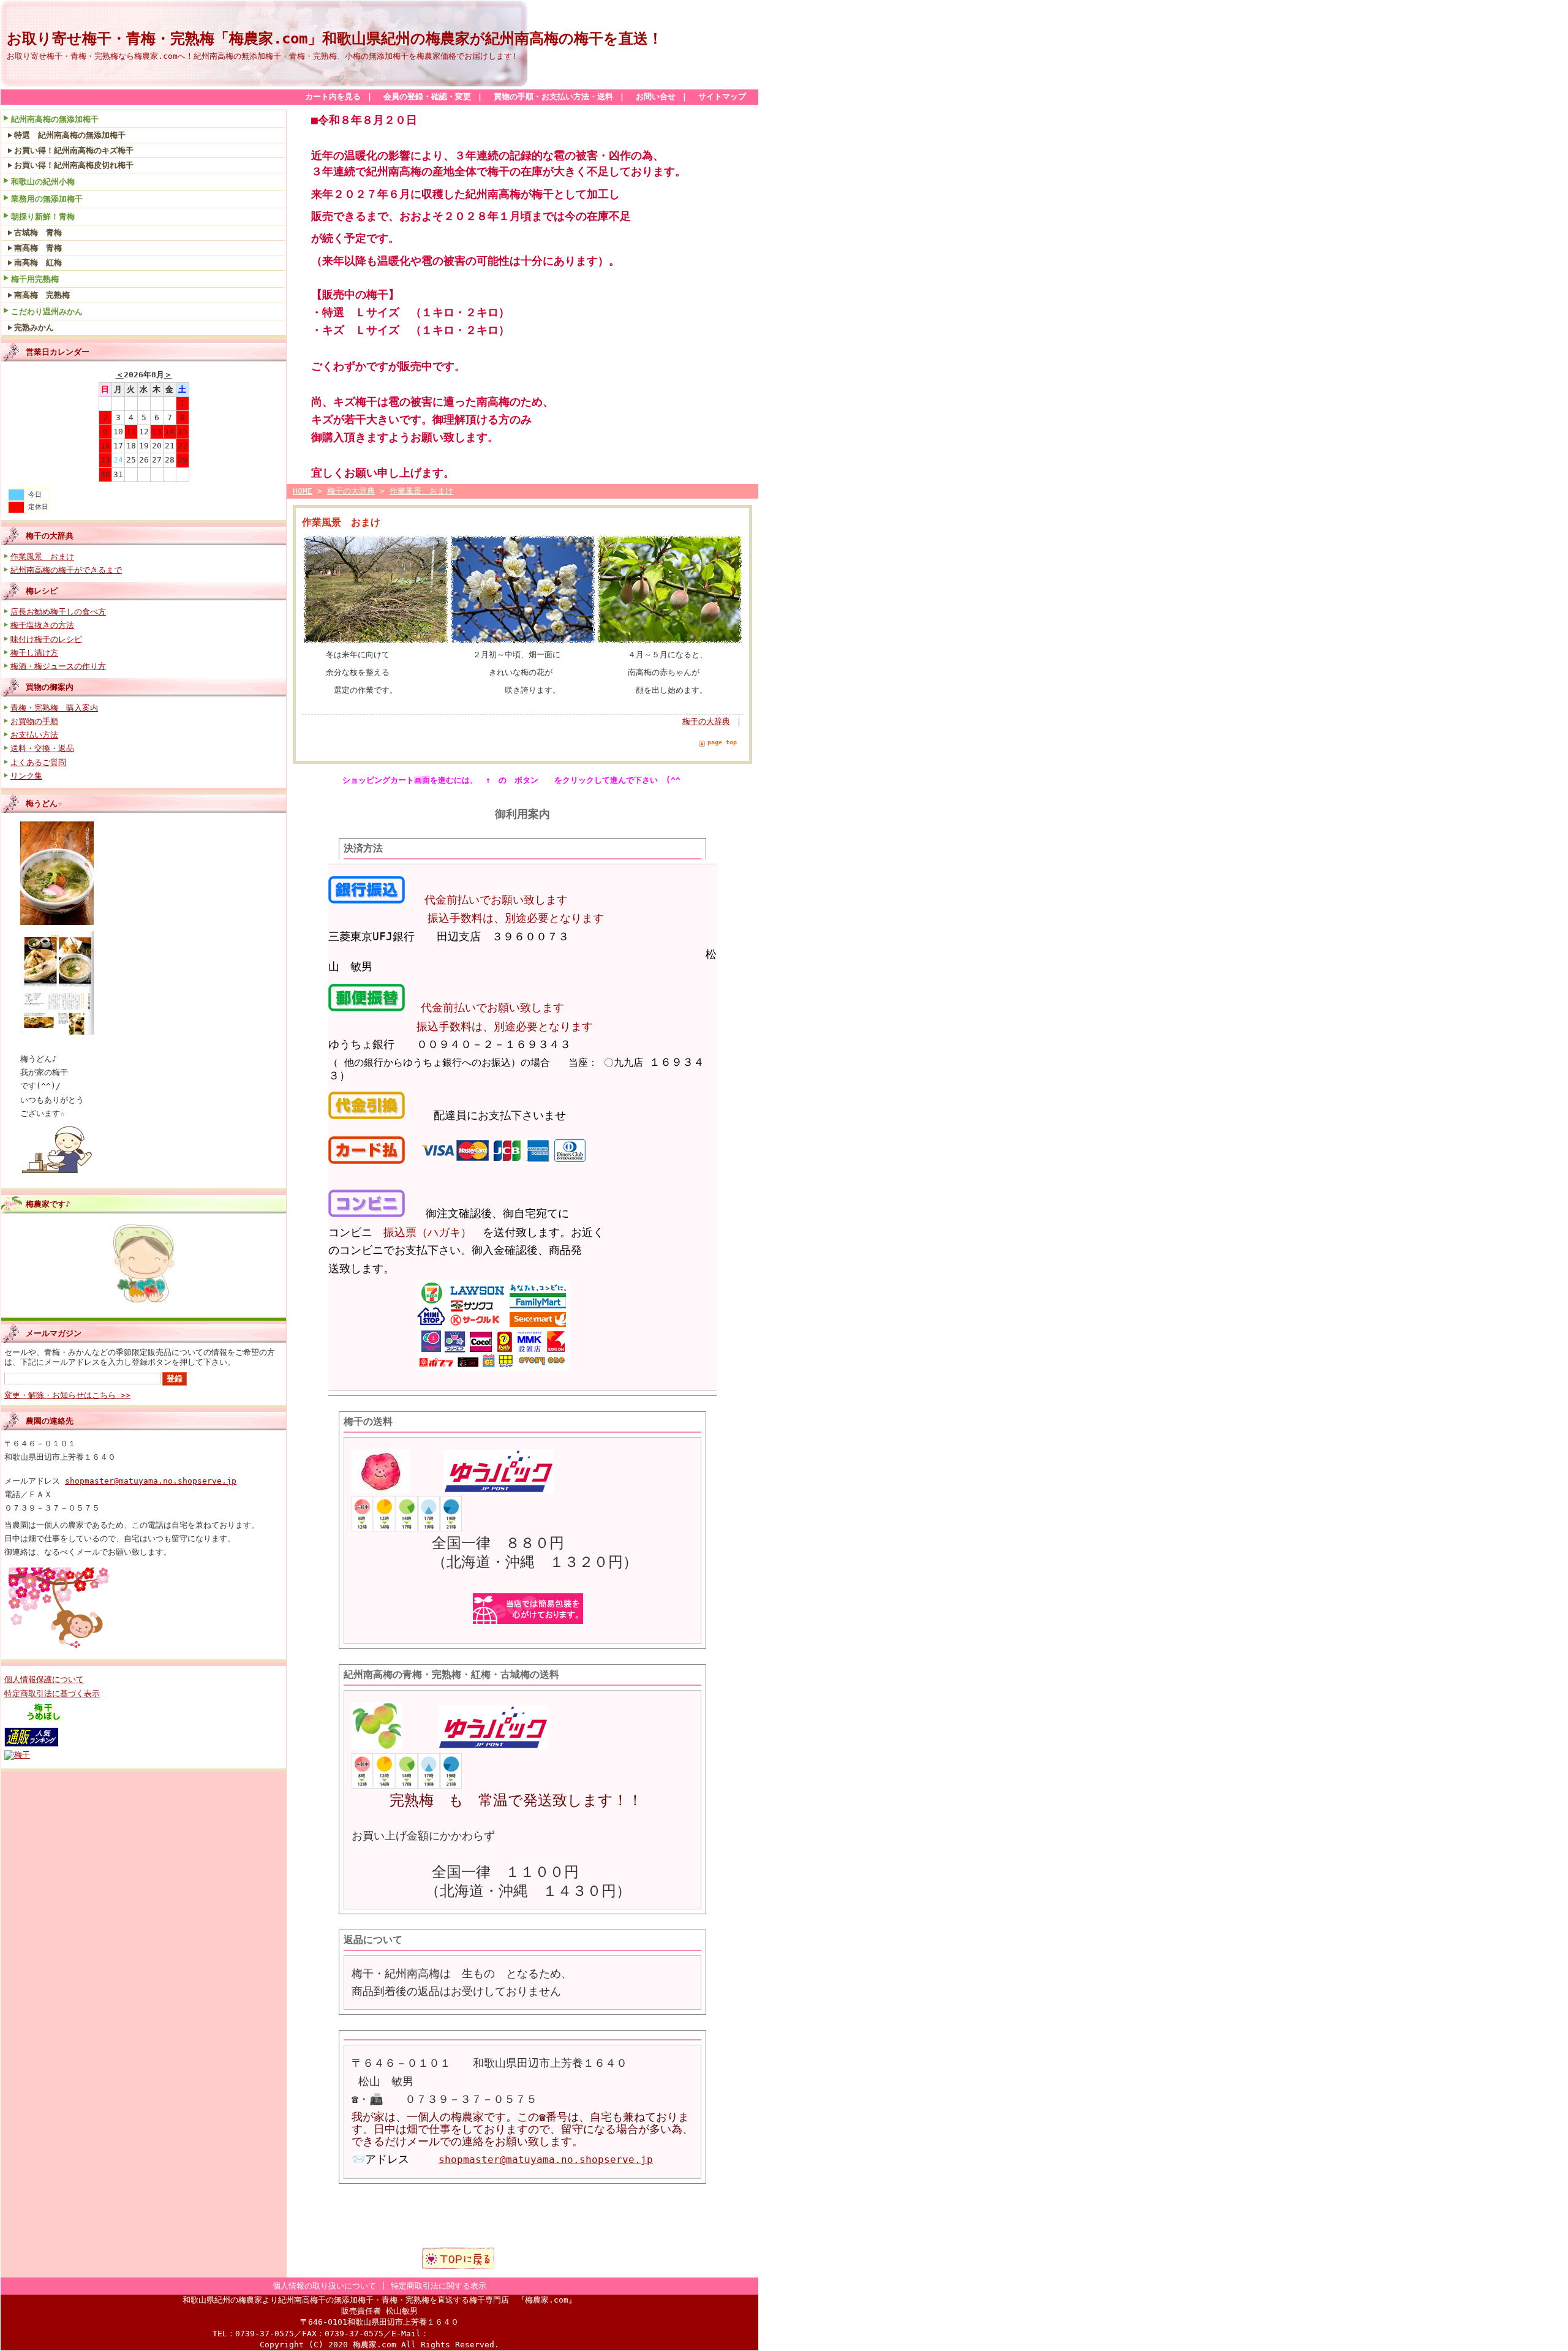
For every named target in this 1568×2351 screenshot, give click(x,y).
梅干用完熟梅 (35, 279)
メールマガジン (54, 1333)
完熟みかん (34, 327)
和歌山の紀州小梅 (43, 182)
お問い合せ (656, 96)
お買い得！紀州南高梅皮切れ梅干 (74, 165)
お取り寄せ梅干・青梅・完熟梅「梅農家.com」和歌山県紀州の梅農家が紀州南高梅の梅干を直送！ (335, 39)
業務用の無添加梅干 (47, 199)
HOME (303, 491)
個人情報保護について (44, 1679)
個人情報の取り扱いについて (324, 2286)
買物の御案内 (50, 687)
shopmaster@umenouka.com (488, 2334)
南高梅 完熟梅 (42, 295)
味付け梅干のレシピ (46, 639)
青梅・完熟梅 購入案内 (54, 708)
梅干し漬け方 (34, 653)
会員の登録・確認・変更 (427, 96)
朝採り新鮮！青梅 (43, 217)
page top (722, 742)
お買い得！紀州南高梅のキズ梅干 (74, 150)
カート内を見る (333, 96)
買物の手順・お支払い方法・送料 (553, 96)
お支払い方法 (34, 735)
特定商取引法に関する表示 (439, 2286)
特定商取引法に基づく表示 (52, 1693)
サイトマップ (722, 96)
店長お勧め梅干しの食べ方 (58, 612)
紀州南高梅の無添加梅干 (55, 119)
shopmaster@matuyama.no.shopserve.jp (151, 1481)
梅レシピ (42, 591)
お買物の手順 (34, 721)
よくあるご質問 (38, 762)
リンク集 (26, 776)
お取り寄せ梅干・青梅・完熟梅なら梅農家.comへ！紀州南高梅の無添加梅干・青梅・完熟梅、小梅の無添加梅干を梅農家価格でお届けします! (262, 56)
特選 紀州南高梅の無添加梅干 (70, 135)
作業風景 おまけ (42, 557)
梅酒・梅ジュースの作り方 (58, 666)
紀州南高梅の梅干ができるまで (66, 570)
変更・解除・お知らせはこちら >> (67, 1395)
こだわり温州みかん (47, 311)
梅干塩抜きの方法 (42, 625)
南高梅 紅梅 (38, 262)
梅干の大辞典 (50, 536)
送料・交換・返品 (42, 748)
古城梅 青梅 (38, 232)
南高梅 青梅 (38, 248)
